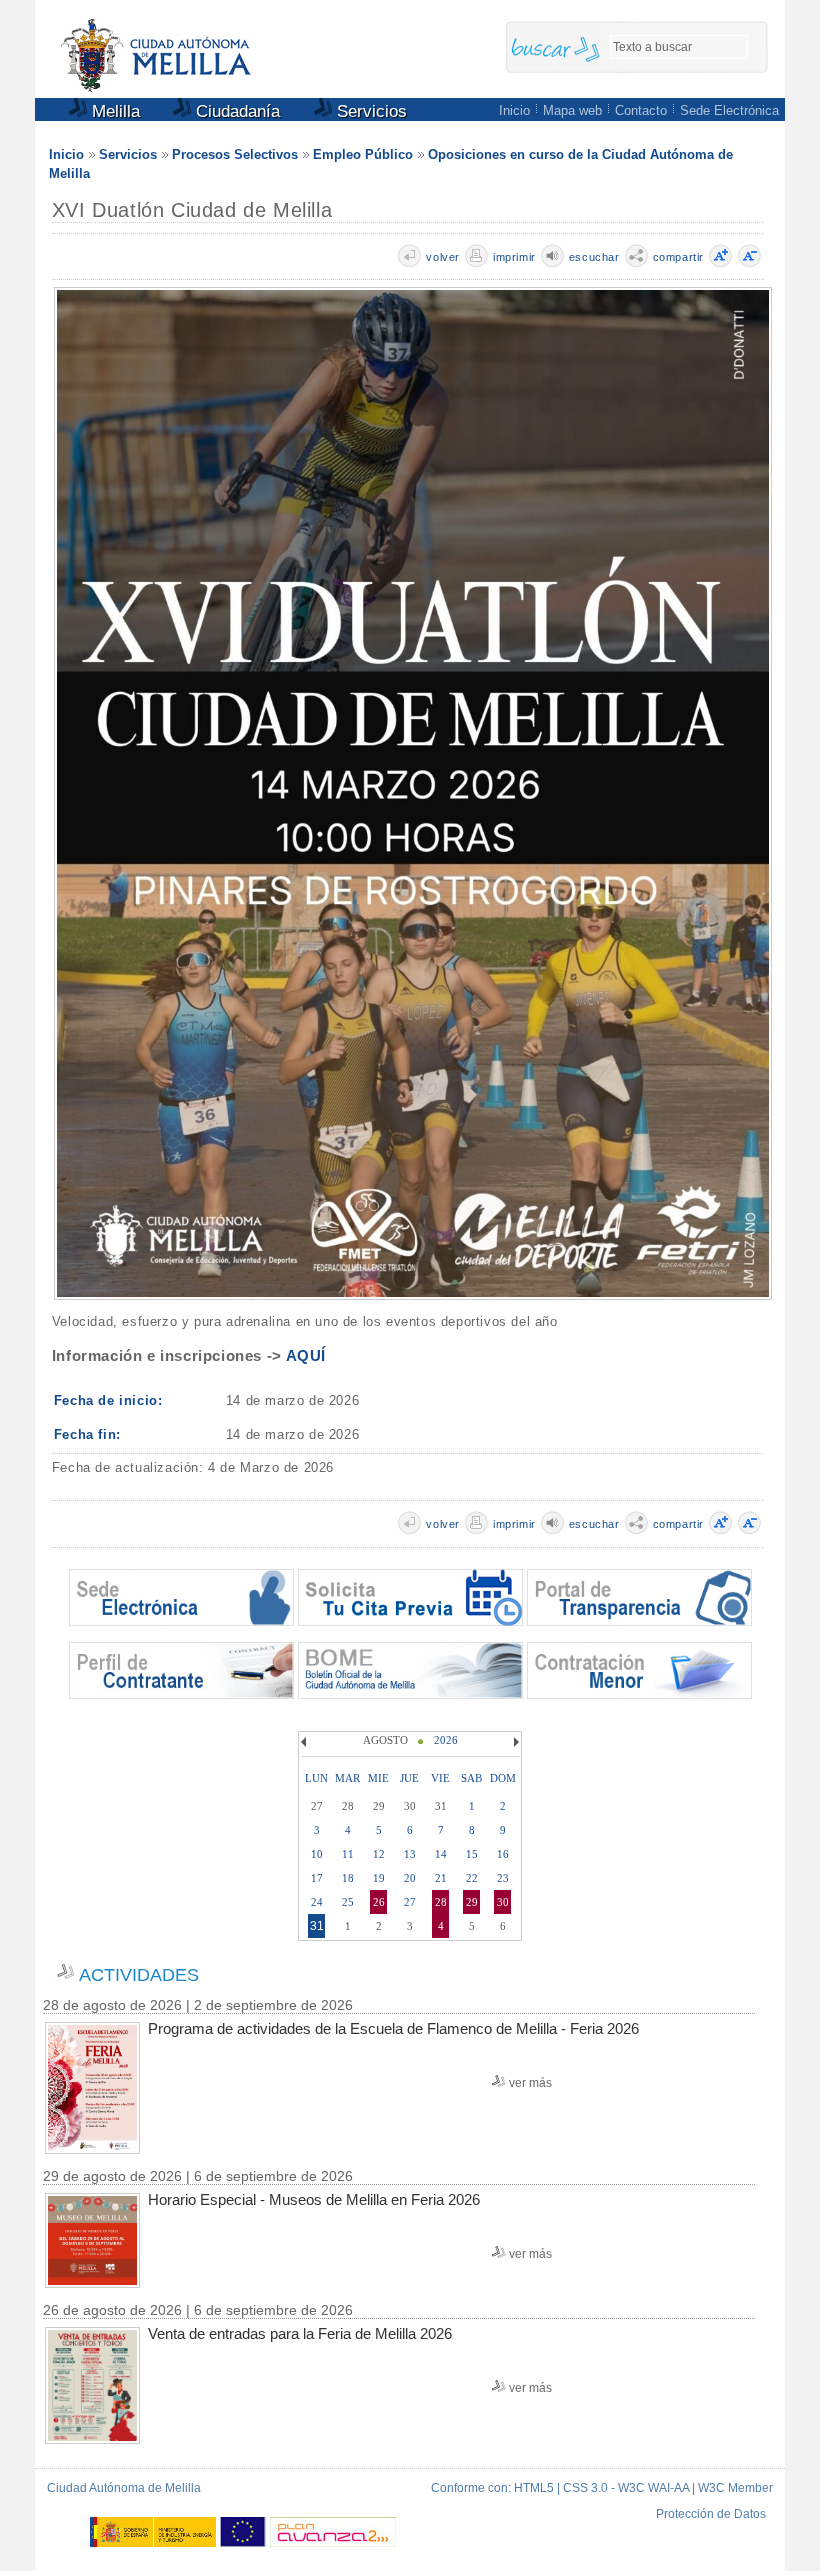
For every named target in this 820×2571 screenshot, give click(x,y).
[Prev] (306, 1742)
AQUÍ (306, 1355)
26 (379, 1902)
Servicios (369, 111)
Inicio (514, 110)
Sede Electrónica (729, 110)
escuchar (594, 257)
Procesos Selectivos (235, 154)
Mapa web (572, 110)
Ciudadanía (235, 111)
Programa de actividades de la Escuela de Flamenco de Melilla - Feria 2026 (393, 2028)
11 (348, 1854)
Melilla (113, 111)
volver (443, 257)
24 (317, 1902)
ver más (530, 2083)
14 (441, 1854)
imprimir (514, 257)
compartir (678, 257)
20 (410, 1878)
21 (441, 1878)
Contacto (641, 110)
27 (410, 1902)
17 (317, 1878)
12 (379, 1854)
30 (503, 1902)
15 (472, 1854)
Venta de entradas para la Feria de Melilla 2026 (300, 2333)
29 (472, 1902)
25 (348, 1902)
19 (379, 1878)
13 (410, 1854)
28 (441, 1902)
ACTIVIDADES (139, 1975)
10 (317, 1854)
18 (348, 1878)
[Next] (514, 1742)
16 (503, 1854)
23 (503, 1878)
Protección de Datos (711, 2514)
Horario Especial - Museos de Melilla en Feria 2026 (314, 2199)
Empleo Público (363, 154)
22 (472, 1878)
